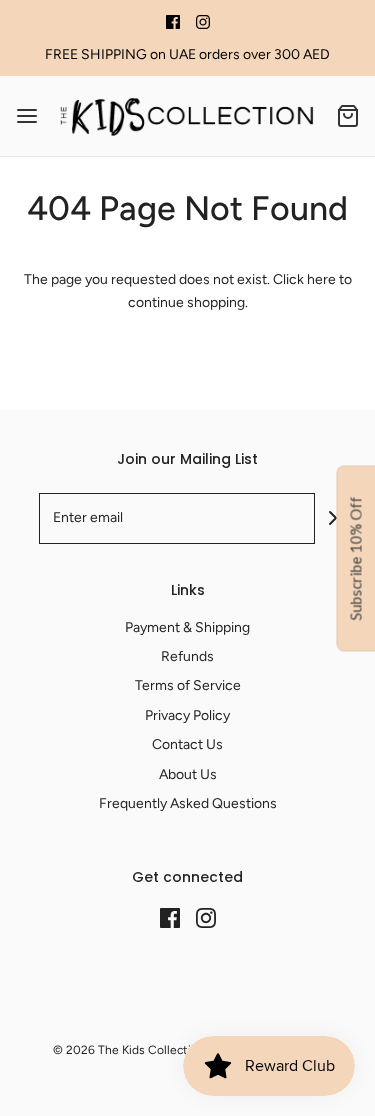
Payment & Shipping (187, 627)
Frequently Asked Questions (188, 803)
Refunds (187, 656)
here (321, 279)
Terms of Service (188, 685)
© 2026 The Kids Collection (129, 1050)
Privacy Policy (187, 715)
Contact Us (187, 744)
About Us (188, 774)
